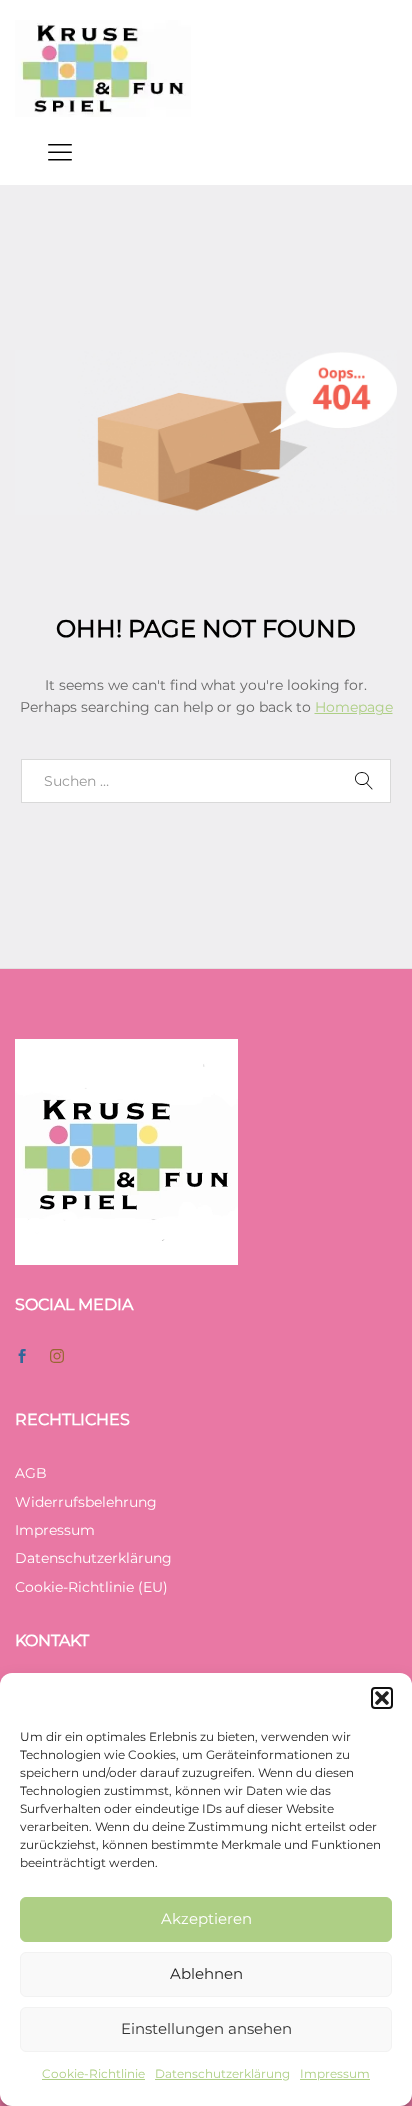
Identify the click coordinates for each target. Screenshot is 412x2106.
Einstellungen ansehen (206, 2028)
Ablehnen (206, 1973)
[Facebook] (22, 1357)
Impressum (335, 2073)
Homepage (354, 707)
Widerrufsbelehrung (86, 1502)
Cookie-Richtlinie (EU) (91, 1587)
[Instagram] (57, 1357)
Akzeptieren (206, 1918)
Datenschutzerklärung (222, 2073)
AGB (31, 1473)
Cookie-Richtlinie (93, 2073)
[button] (382, 1698)
